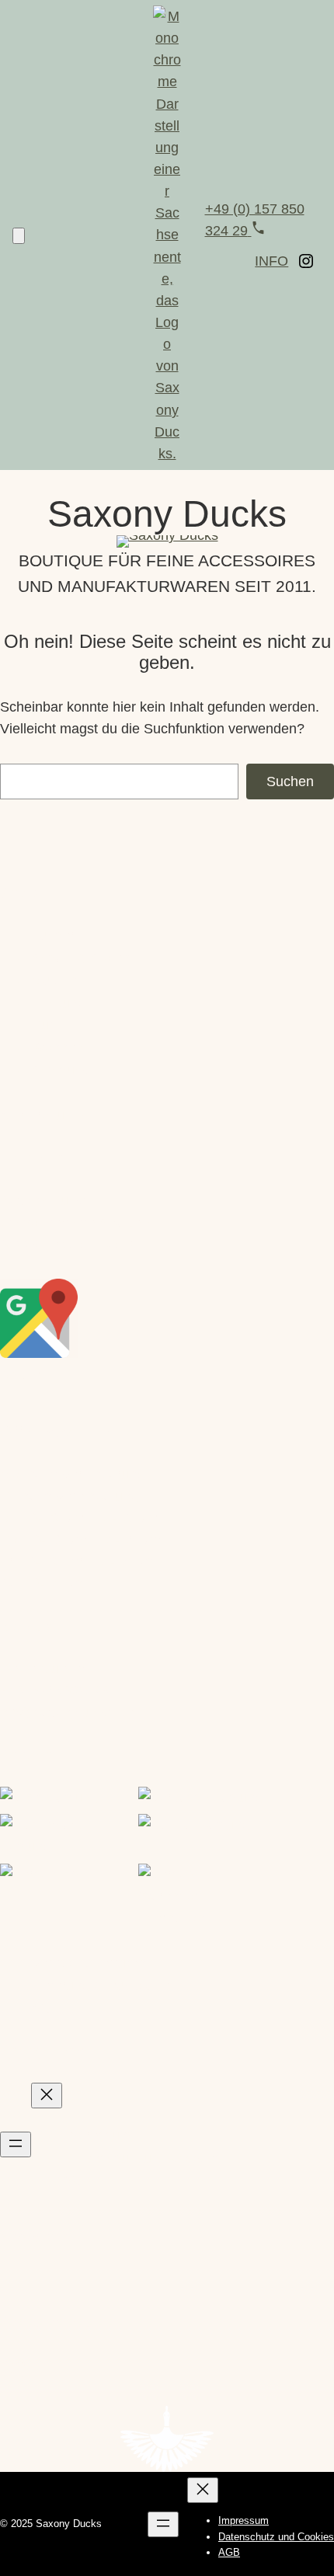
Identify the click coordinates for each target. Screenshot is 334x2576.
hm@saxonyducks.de (67, 1712)
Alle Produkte (42, 1116)
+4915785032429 (55, 1690)
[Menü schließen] (47, 2096)
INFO (271, 261)
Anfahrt (23, 1375)
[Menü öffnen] (16, 2144)
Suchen (290, 782)
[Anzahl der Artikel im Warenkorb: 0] (19, 236)
